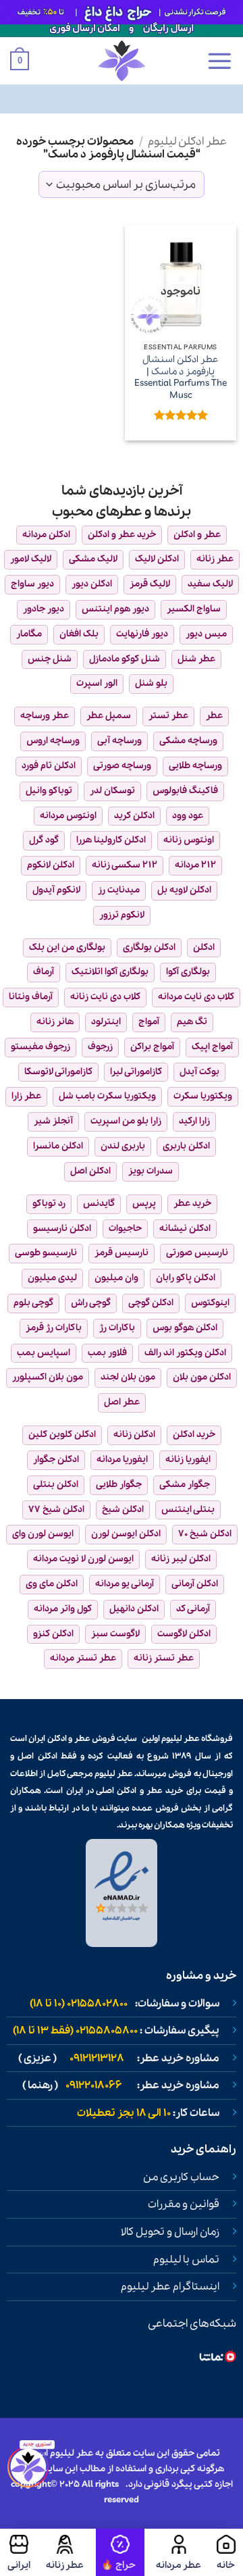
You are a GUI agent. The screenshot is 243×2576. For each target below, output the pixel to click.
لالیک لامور (31, 559)
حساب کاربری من (181, 2177)
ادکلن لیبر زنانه (181, 1559)
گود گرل (44, 840)
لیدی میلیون (52, 1278)
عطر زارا (26, 1096)
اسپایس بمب (44, 1353)
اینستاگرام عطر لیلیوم (170, 2287)
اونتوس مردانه (68, 816)
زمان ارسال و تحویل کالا (170, 2232)
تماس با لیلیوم (186, 2260)
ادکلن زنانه (134, 1435)
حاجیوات (125, 1229)
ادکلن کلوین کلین (62, 1435)
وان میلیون (116, 1278)
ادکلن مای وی (52, 1584)
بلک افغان (79, 634)
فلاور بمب (107, 1353)
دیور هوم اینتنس (115, 609)
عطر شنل (196, 659)
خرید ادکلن (194, 1435)
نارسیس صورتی (197, 1253)
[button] (219, 61)
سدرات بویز (151, 1171)
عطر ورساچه (45, 716)
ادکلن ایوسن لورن (126, 1534)
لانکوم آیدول (56, 890)
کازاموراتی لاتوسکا (58, 1072)
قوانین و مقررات (184, 2204)
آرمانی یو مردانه (125, 1584)
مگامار (29, 634)
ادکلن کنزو (53, 1634)
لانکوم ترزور (122, 915)
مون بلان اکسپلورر (48, 1377)
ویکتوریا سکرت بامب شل (107, 1096)
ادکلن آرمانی (195, 1584)
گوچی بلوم (33, 1303)
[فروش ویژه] (120, 2552)
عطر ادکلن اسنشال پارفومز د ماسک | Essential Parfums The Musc (181, 378)
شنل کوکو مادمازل (125, 659)
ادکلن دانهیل (134, 1609)
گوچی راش (91, 1303)
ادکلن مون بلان (202, 1377)
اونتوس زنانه (189, 840)
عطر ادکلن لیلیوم (187, 142)
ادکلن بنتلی (56, 1485)
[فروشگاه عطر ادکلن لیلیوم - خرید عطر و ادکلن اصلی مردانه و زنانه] (122, 61)
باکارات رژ (117, 1328)
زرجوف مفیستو (40, 1047)
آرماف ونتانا (31, 997)
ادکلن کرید (134, 816)
